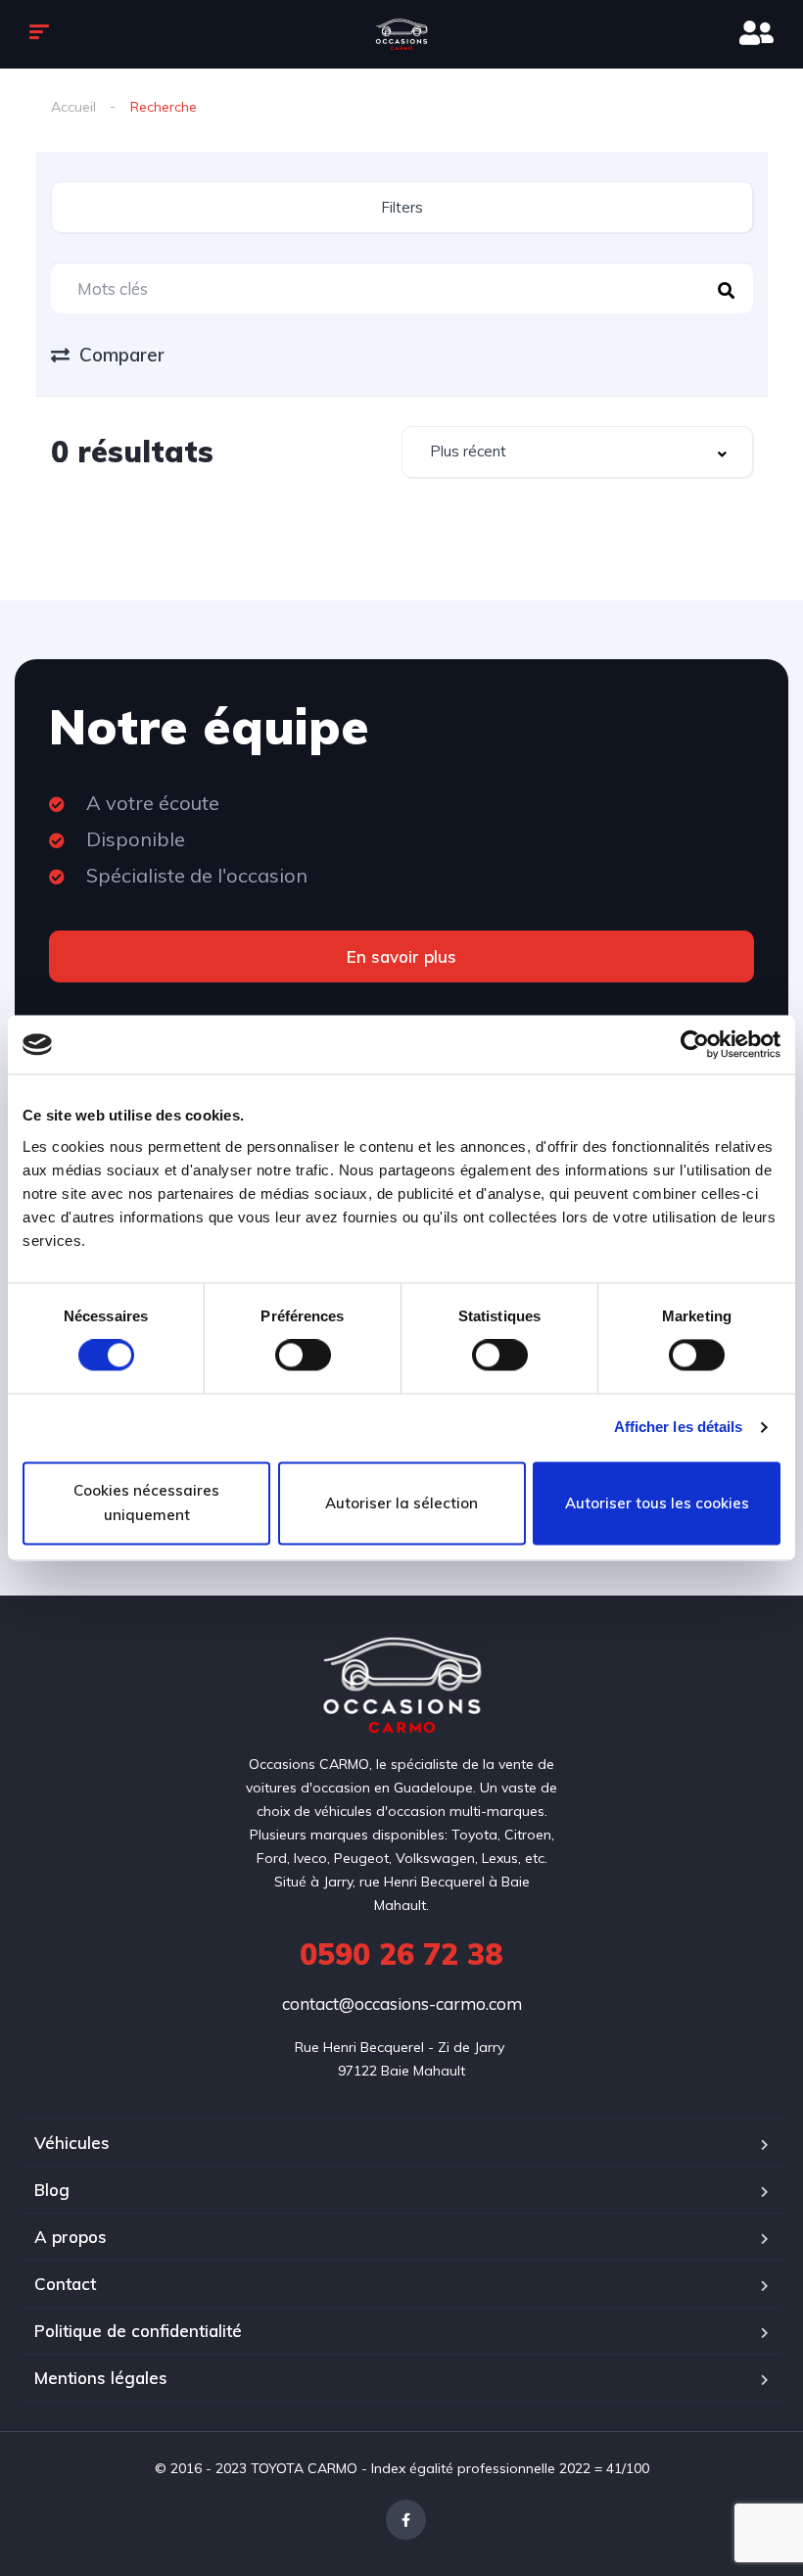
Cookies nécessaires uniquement (146, 1503)
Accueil (73, 107)
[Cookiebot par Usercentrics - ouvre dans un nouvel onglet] (695, 1044)
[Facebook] (406, 2520)
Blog (52, 2190)
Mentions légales (101, 2378)
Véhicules (72, 2143)
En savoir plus (401, 956)
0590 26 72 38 (401, 1954)
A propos (71, 2237)
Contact (65, 2284)
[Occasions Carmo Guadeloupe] (401, 34)
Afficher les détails (679, 1428)
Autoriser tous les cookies (657, 1503)
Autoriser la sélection (401, 1503)
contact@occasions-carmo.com (402, 2004)
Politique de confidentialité (138, 2331)
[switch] (303, 1356)
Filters (402, 207)
